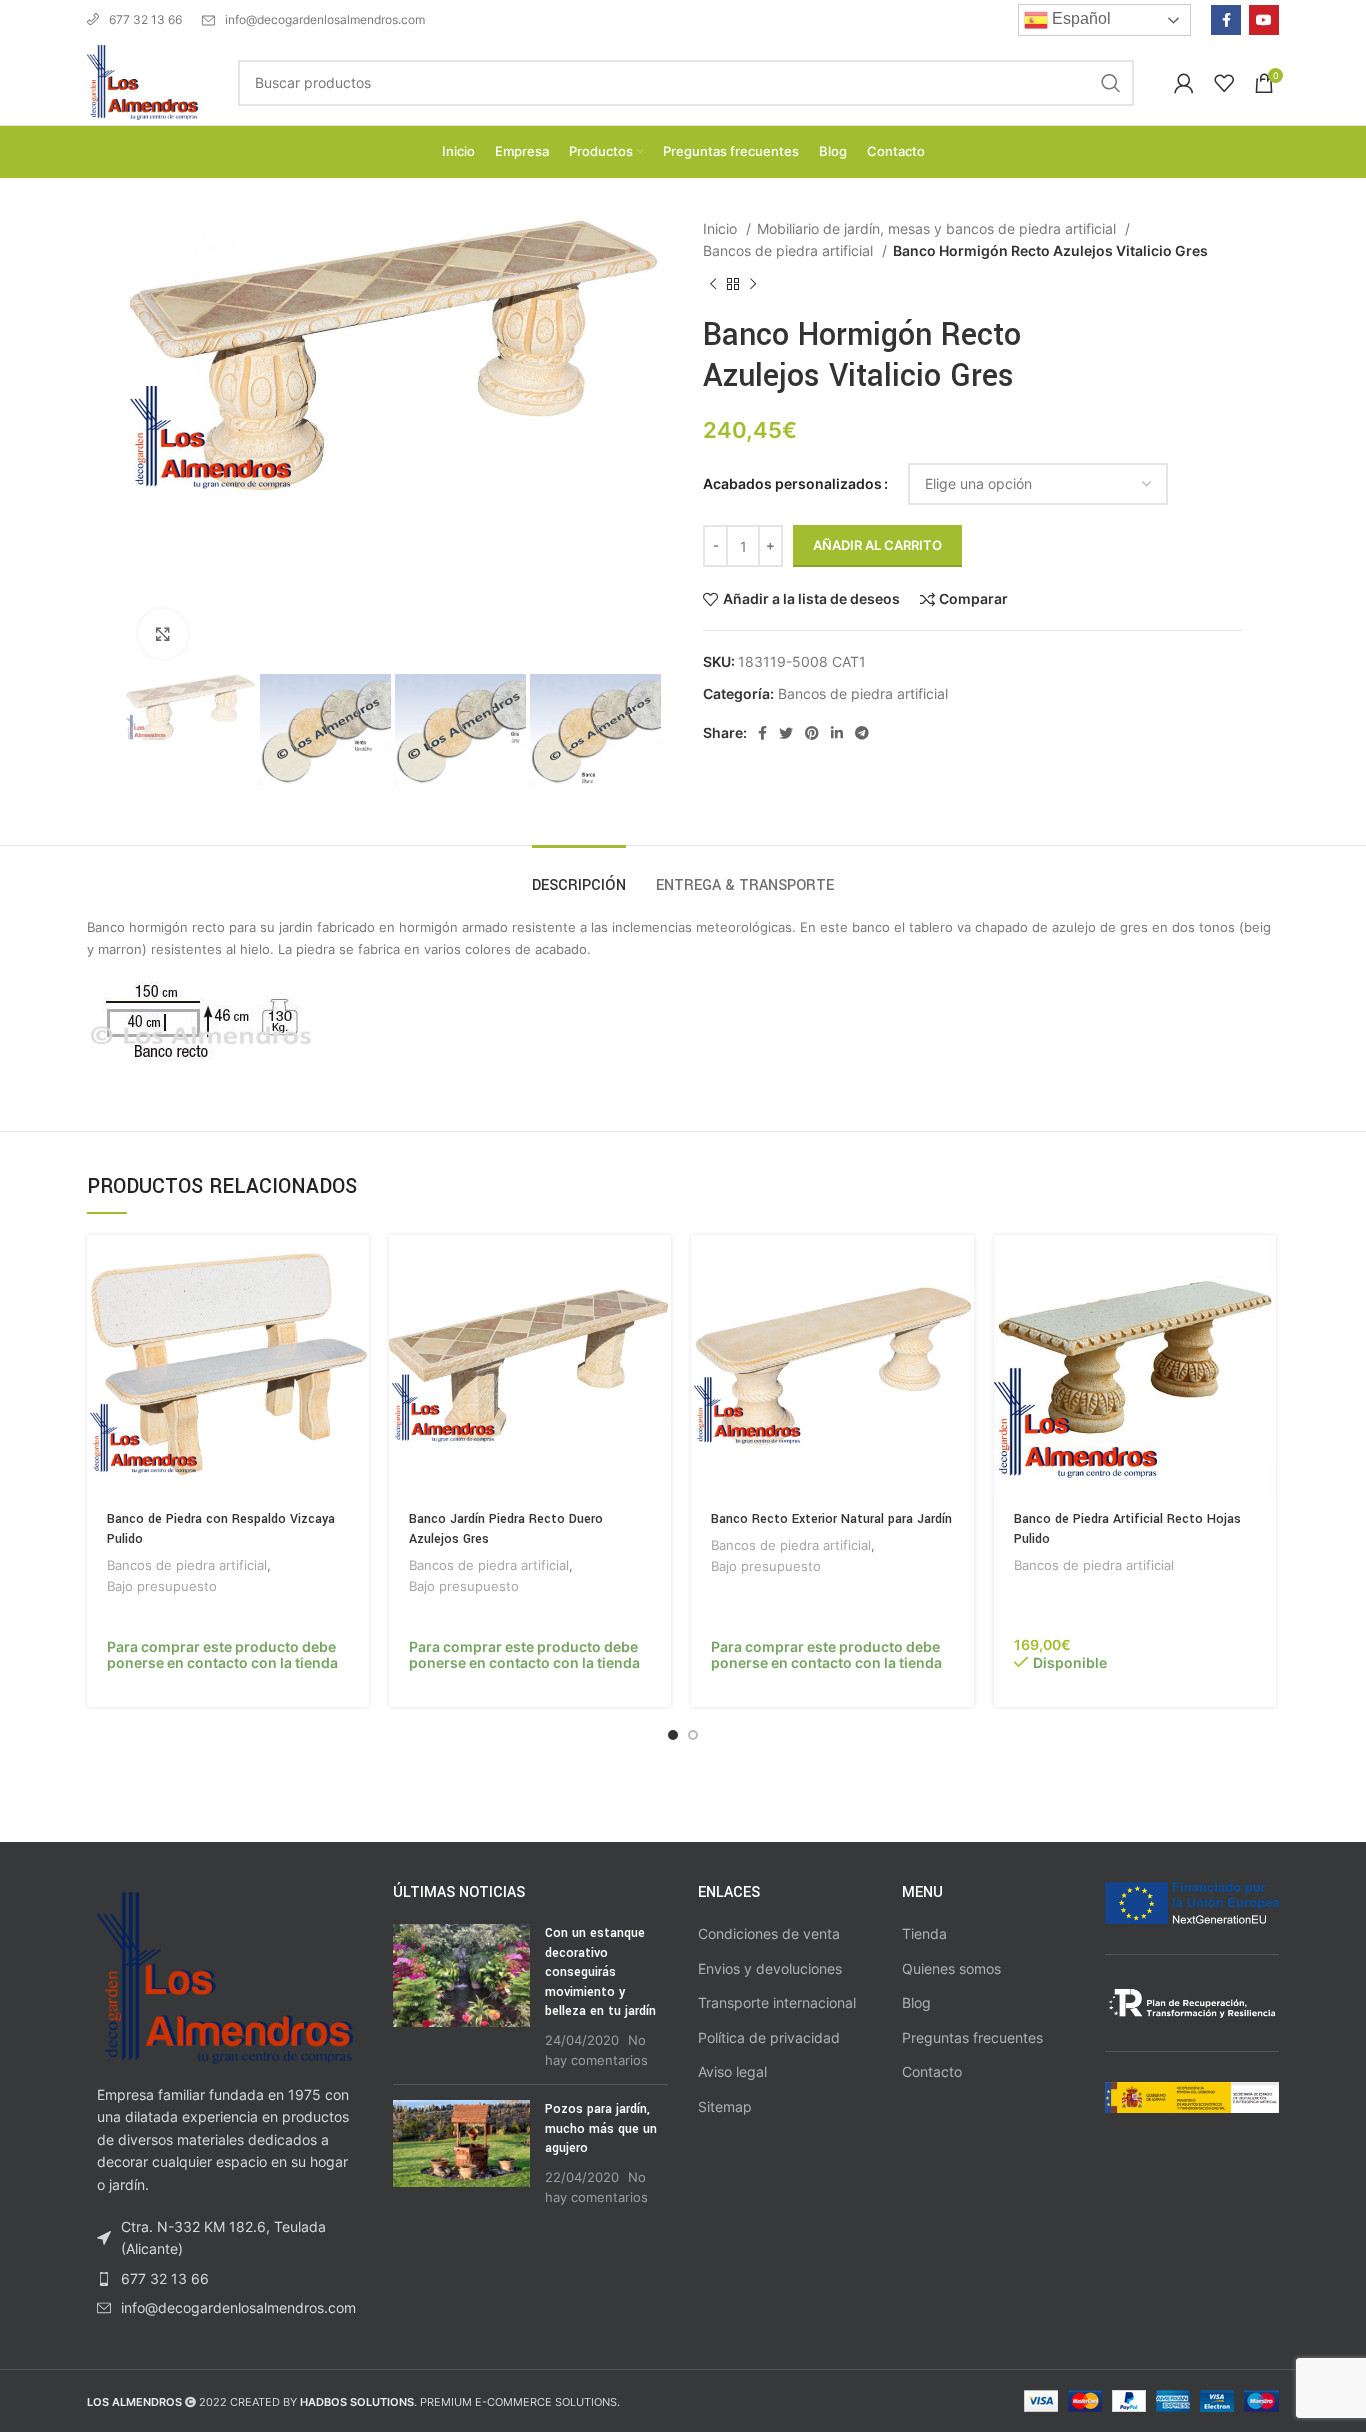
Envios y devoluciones (770, 1968)
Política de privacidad (769, 2037)
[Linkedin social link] (837, 733)
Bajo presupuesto (162, 1586)
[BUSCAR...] (1111, 83)
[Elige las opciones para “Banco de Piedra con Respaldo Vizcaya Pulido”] (354, 1267)
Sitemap (725, 2106)
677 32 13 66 (145, 19)
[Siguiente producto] (753, 284)
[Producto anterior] (713, 284)
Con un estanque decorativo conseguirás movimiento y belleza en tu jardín (600, 1972)
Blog (916, 2002)
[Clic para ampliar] (163, 634)
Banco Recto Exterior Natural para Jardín (831, 1519)
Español (1079, 18)
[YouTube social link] (1264, 20)
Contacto (932, 2071)
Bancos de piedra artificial (790, 250)
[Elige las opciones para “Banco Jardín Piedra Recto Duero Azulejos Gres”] (656, 1267)
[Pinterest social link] (812, 733)
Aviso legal (732, 2071)
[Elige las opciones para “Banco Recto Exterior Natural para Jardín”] (959, 1267)
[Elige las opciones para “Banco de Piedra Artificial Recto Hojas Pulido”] (1261, 1267)
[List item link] (225, 2279)
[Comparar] (354, 1312)
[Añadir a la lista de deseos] (354, 1357)
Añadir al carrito (877, 545)
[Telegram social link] (862, 733)
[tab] (579, 875)
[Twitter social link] (786, 733)
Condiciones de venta (769, 1933)
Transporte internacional (777, 2002)
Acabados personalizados (792, 483)
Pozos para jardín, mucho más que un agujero (601, 2128)
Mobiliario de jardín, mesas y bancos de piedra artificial (938, 228)
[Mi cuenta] (1184, 83)
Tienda (924, 1933)
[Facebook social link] (1226, 20)
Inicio (722, 228)
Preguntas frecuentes (972, 2037)
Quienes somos (951, 1968)
